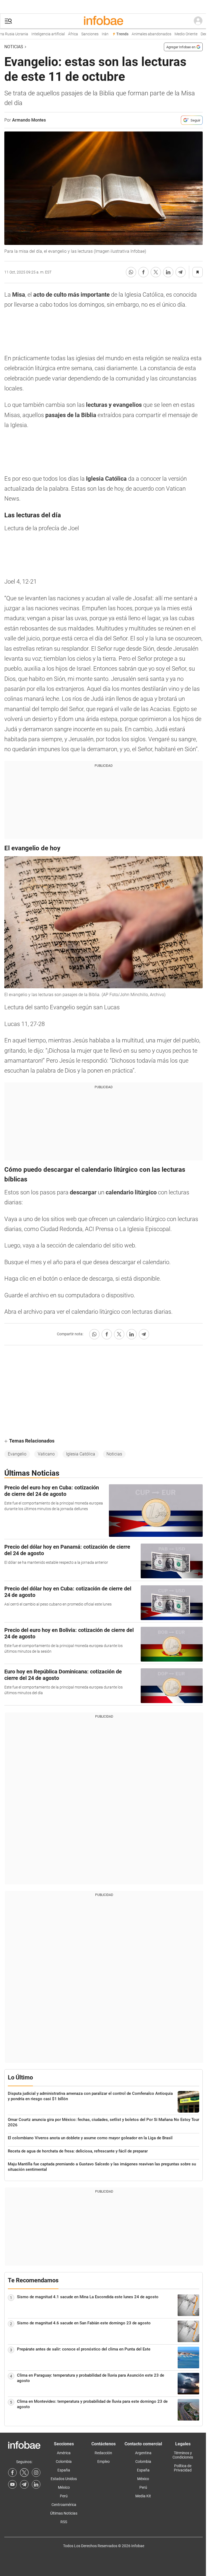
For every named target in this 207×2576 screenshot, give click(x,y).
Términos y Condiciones (183, 2455)
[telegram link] (24, 2484)
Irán (96, 34)
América (64, 2453)
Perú (64, 2496)
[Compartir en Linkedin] (168, 272)
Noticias (14, 47)
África (64, 34)
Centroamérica (64, 2505)
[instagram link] (36, 2473)
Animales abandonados (143, 34)
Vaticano (46, 1454)
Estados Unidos (64, 2479)
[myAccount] (198, 21)
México (64, 2487)
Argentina (143, 2453)
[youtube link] (12, 2484)
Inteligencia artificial (39, 34)
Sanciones (81, 34)
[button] (8, 21)
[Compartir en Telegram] (181, 272)
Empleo (103, 2461)
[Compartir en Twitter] (156, 272)
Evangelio (17, 1454)
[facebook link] (12, 2473)
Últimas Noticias (64, 2513)
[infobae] (103, 21)
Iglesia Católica (81, 1454)
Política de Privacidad (183, 2468)
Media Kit (143, 2496)
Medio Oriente (177, 34)
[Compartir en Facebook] (143, 272)
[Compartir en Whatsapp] (131, 272)
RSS (64, 2522)
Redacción (103, 2453)
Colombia (64, 2461)
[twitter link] (24, 2473)
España (64, 2470)
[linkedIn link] (36, 2484)
